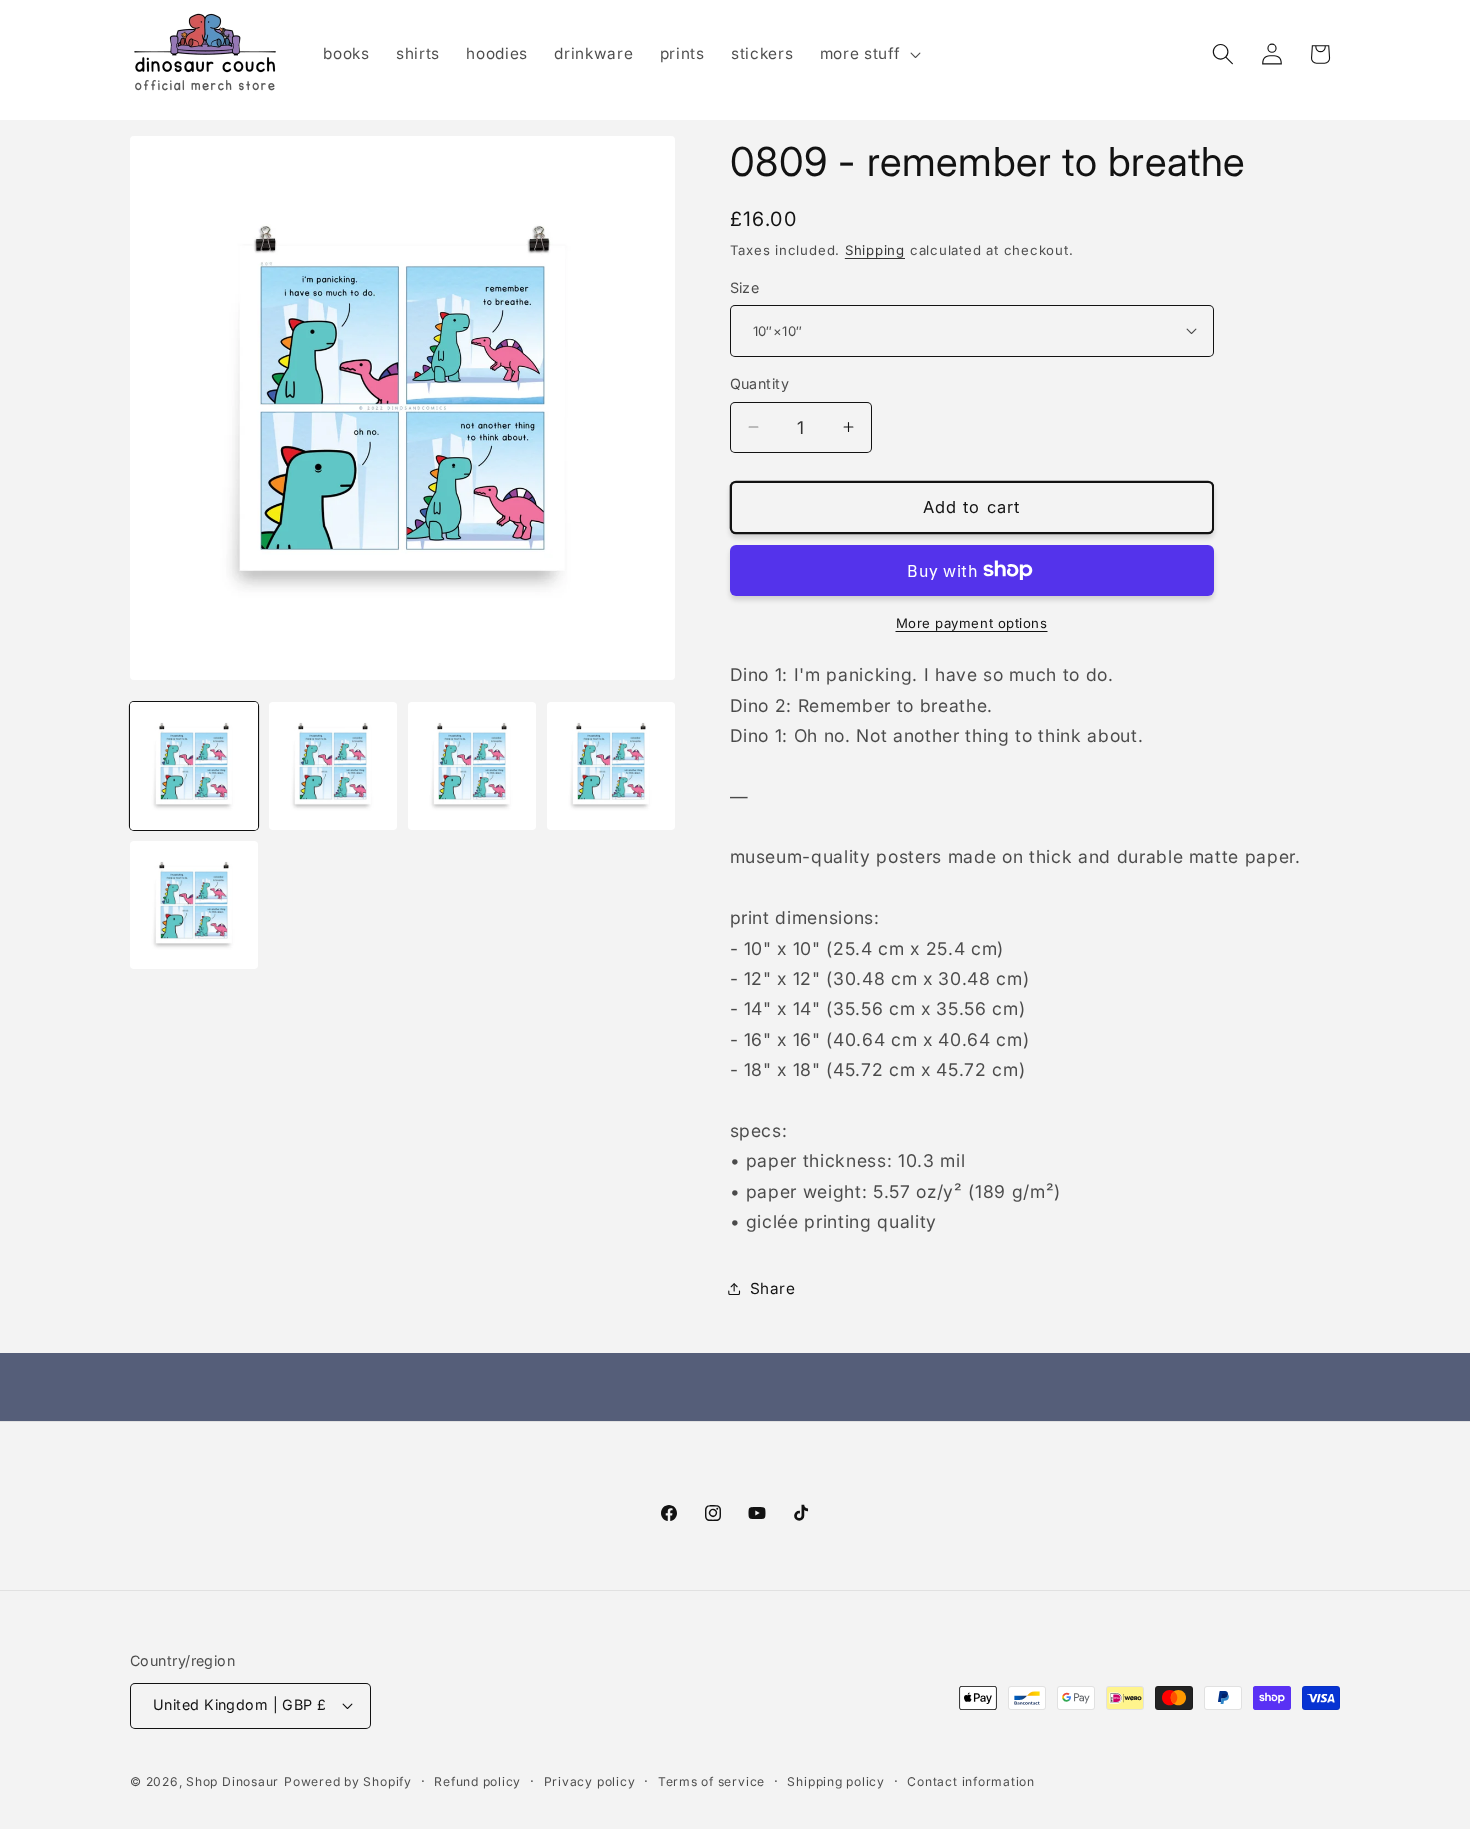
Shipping (875, 249)
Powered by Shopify (348, 1781)
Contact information (971, 1781)
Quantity (760, 383)
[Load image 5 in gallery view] (194, 905)
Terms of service (711, 1781)
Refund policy (477, 1781)
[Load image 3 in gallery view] (472, 766)
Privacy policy (590, 1781)
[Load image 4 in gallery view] (611, 766)
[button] (868, 54)
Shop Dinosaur (232, 1781)
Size (745, 286)
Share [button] (773, 1287)
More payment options (972, 622)
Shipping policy (836, 1781)
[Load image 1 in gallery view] (194, 766)
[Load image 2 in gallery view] (333, 766)
